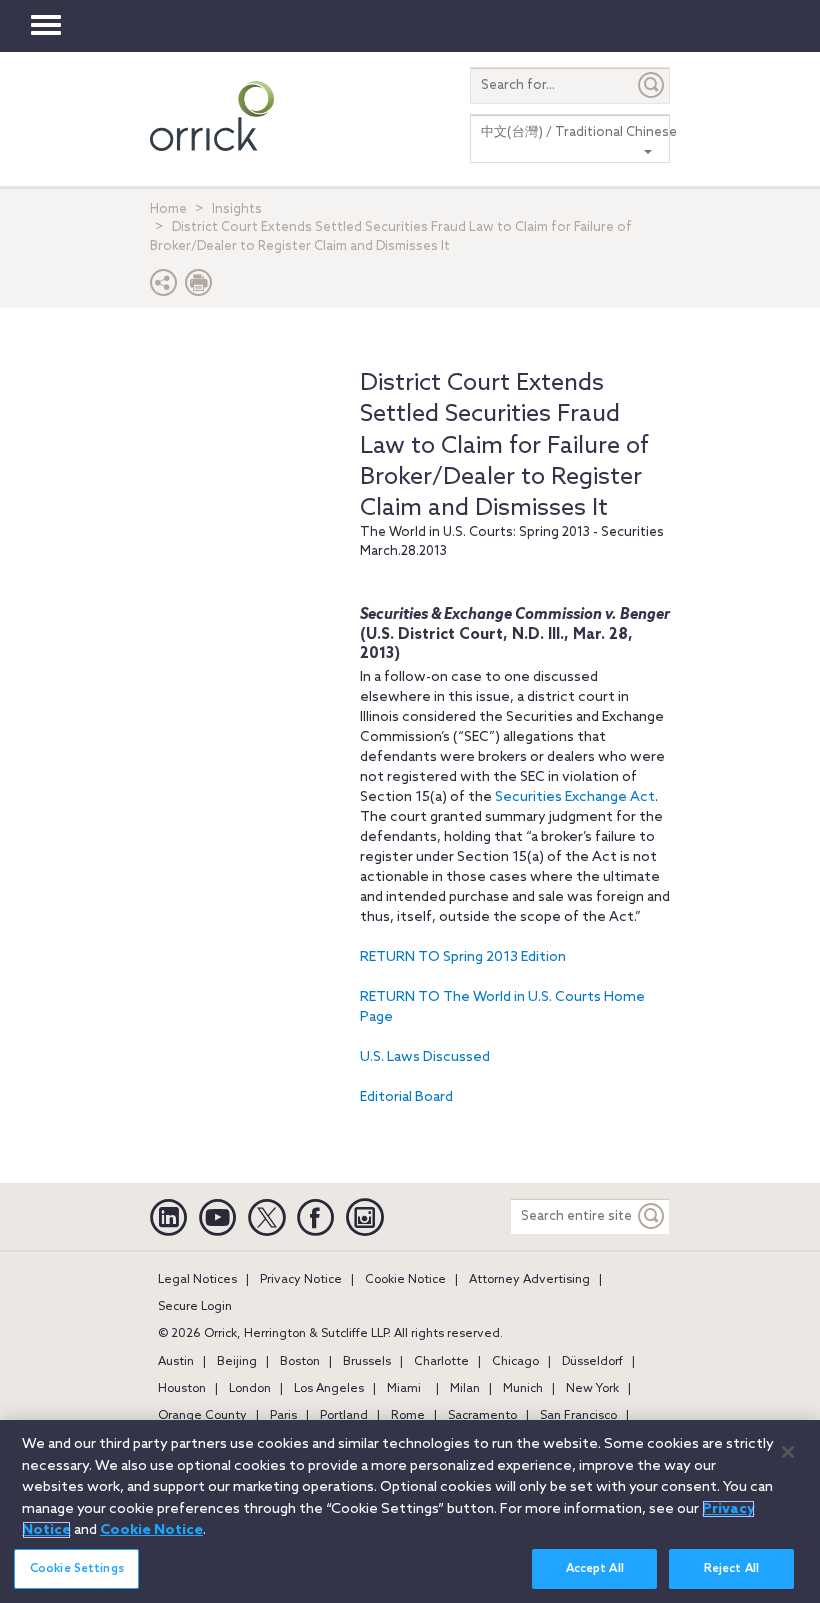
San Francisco (578, 1416)
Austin (176, 1362)
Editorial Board (406, 1097)
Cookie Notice (405, 1280)
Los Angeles (329, 1389)
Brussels (367, 1362)
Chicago (515, 1362)
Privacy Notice (301, 1280)
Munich (523, 1389)
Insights (237, 209)
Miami (404, 1389)
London (250, 1389)
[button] (164, 287)
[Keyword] (652, 1216)
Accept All (595, 1569)
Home (168, 209)
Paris (283, 1416)
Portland (344, 1416)
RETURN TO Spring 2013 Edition (463, 957)
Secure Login (195, 1307)
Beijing (237, 1362)
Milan (465, 1389)
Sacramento (482, 1416)
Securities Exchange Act (575, 797)
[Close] (788, 1452)
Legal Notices (197, 1280)
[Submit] (652, 85)
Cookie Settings (77, 1569)
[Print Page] (199, 287)
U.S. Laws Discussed (425, 1057)
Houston (182, 1389)
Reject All (731, 1569)
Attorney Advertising (529, 1280)
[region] (410, 1511)
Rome (408, 1416)
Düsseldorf (592, 1362)
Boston (300, 1362)
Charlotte (441, 1362)
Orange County (202, 1416)
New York (592, 1389)
